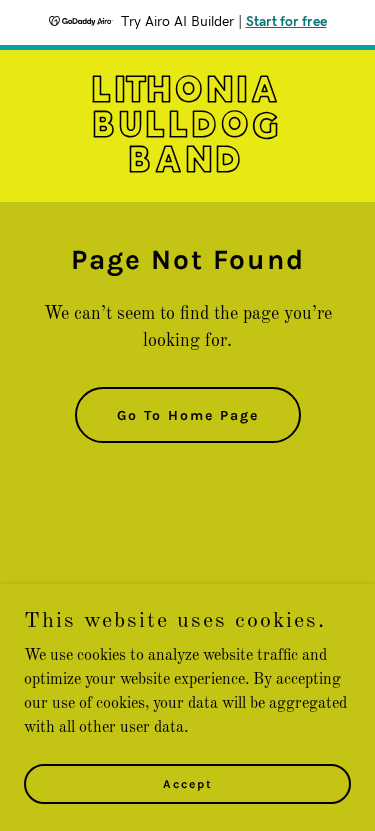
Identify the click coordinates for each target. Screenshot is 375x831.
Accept (188, 783)
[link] (187, 168)
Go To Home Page (188, 415)
